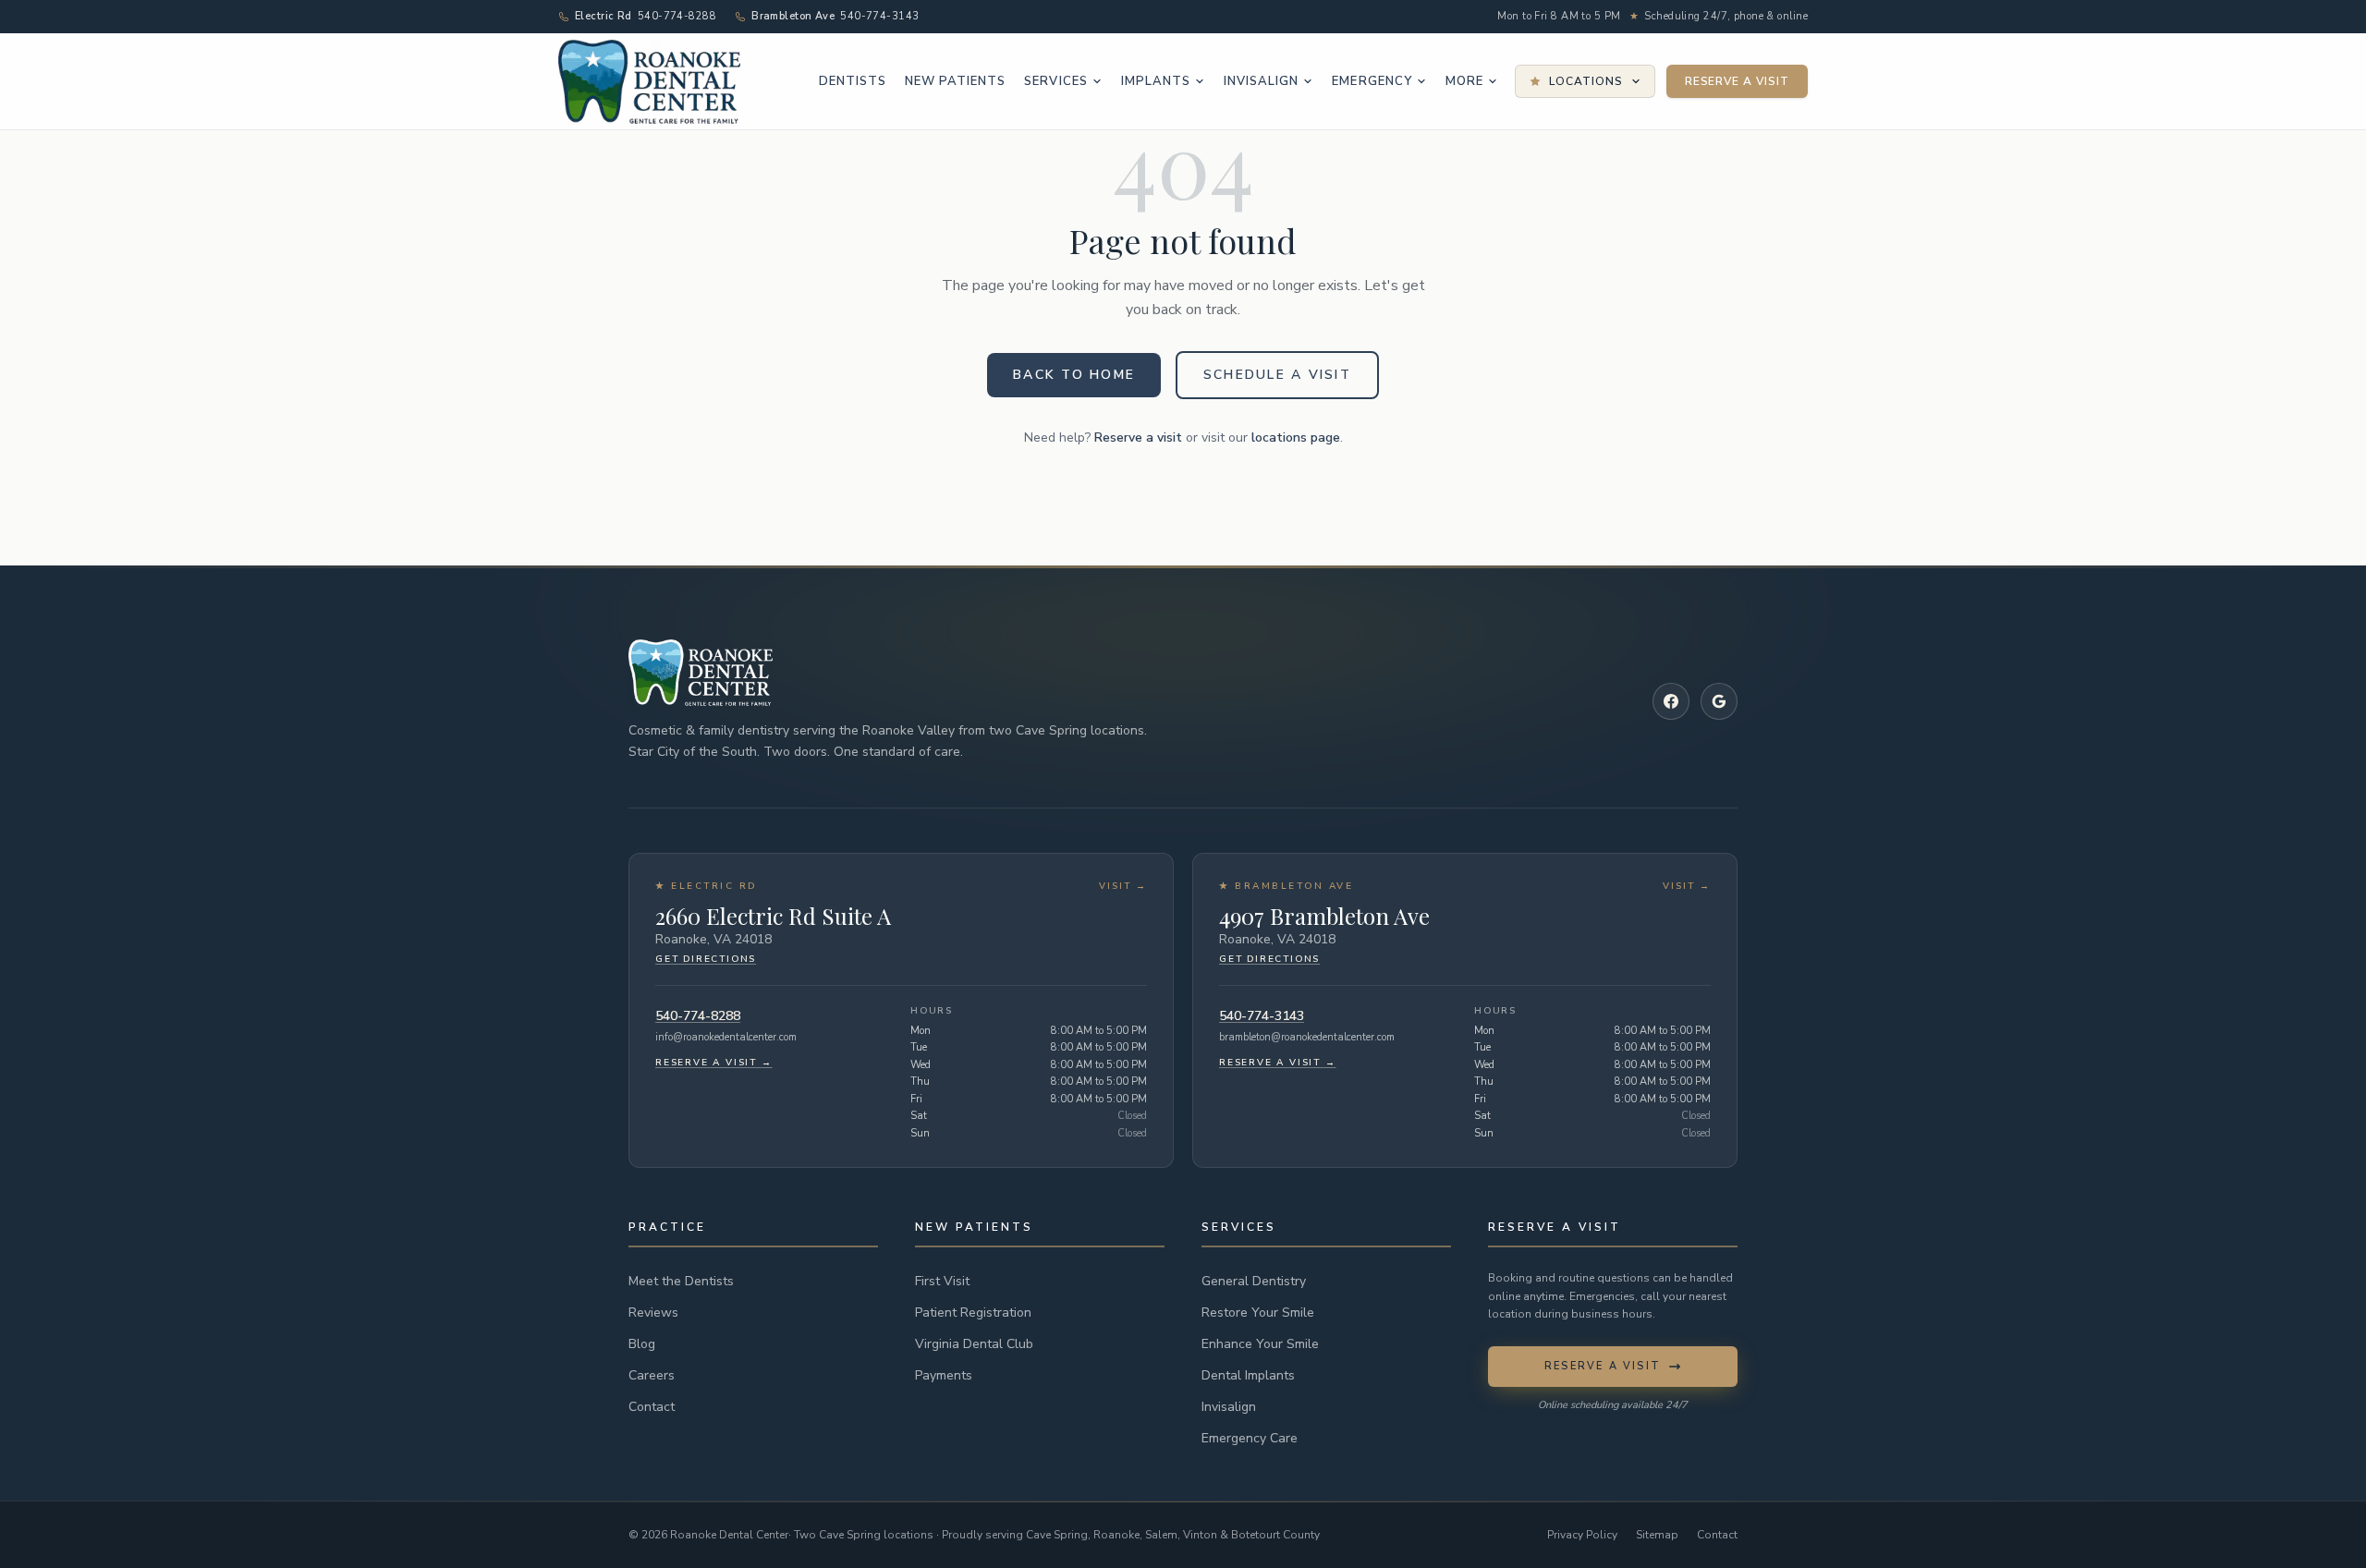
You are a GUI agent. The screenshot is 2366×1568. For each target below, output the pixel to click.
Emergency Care (1250, 1438)
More (1464, 81)
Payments (944, 1375)
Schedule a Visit (1277, 375)
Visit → (1123, 886)
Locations (1586, 81)
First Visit (942, 1281)
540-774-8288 (698, 1016)
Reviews (653, 1313)
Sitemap (1657, 1535)
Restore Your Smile (1258, 1313)
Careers (652, 1375)
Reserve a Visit (1737, 81)
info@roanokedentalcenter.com (726, 1037)
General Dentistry (1254, 1281)
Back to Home (1074, 375)
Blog (642, 1344)
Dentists (853, 81)
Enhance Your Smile (1260, 1344)
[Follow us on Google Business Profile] (1719, 701)
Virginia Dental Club (974, 1344)
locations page (1296, 438)
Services (1055, 81)
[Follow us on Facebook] (1671, 701)
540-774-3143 (1262, 1016)
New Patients (955, 81)
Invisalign (1261, 81)
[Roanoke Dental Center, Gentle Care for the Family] (649, 82)
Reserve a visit (1138, 438)
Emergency (1372, 81)
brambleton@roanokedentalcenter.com (1307, 1037)
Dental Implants (1248, 1375)
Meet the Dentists (681, 1281)
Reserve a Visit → (714, 1063)
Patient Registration (973, 1313)
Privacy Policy (1582, 1535)
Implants (1156, 81)
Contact (652, 1407)
